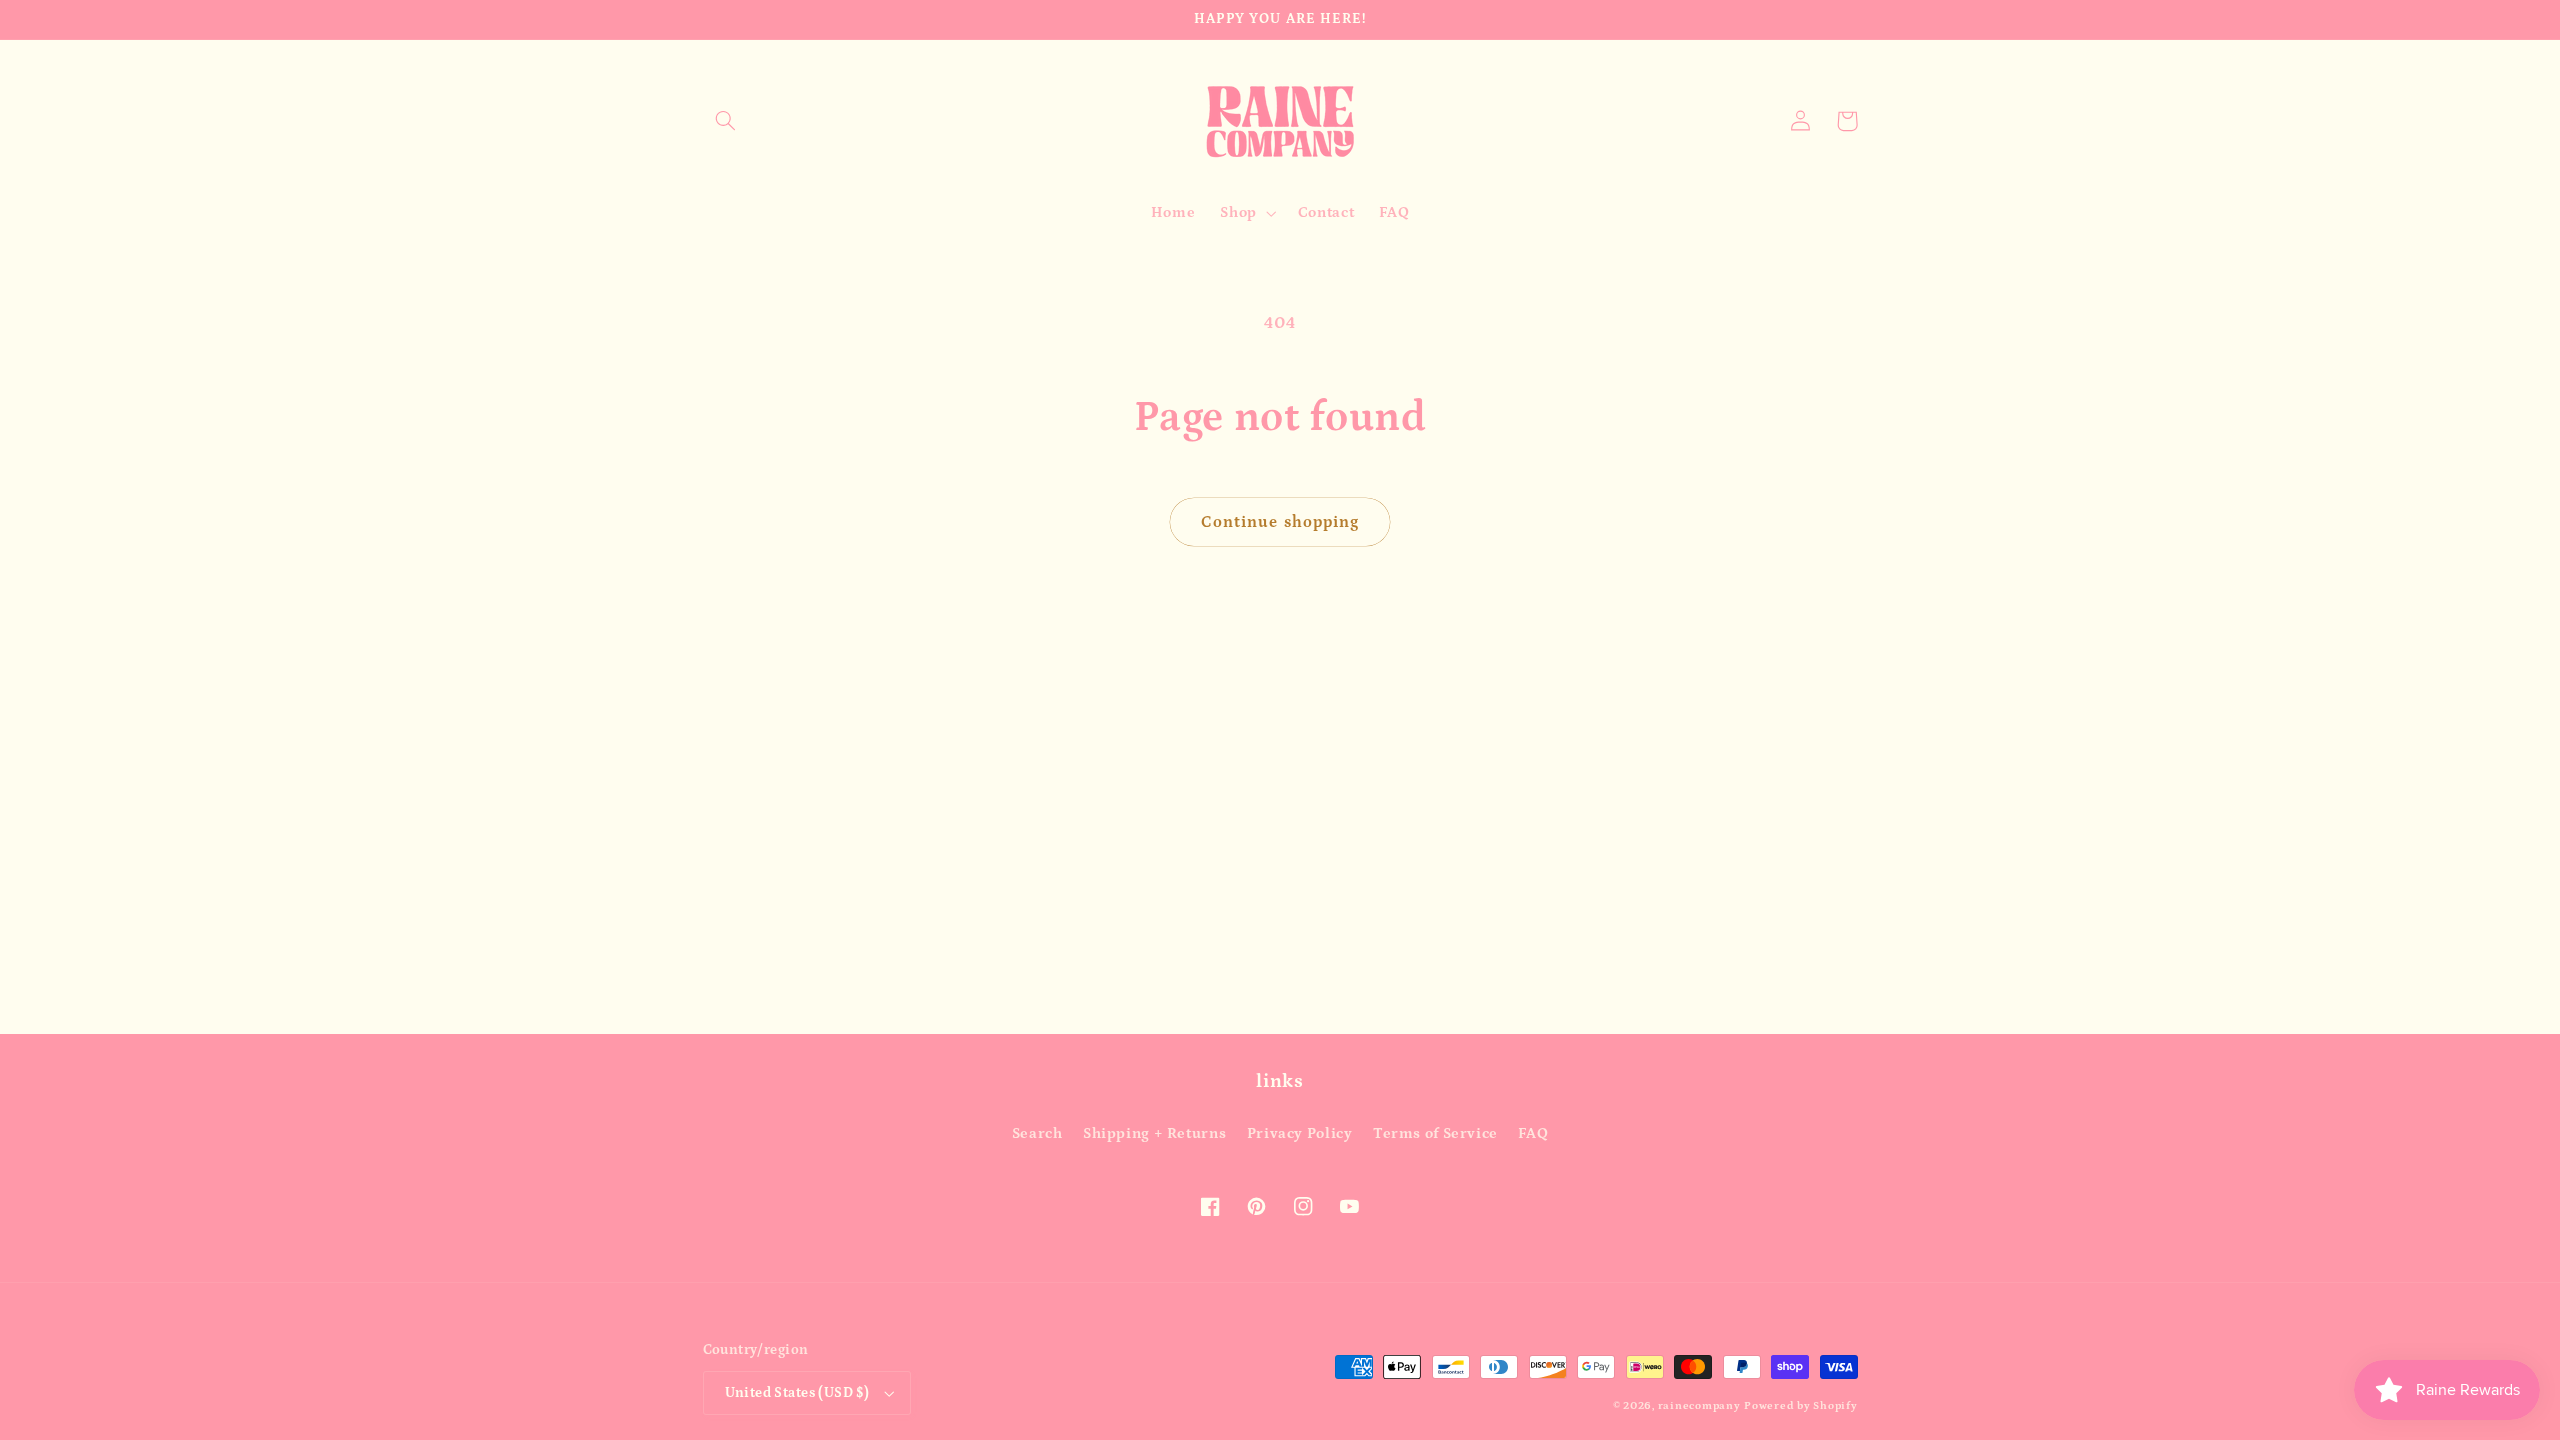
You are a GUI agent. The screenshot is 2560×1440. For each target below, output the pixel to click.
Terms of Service (1435, 1133)
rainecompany (1699, 1406)
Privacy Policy (1300, 1133)
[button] (726, 121)
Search (1037, 1133)
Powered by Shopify (1800, 1406)
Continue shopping (1280, 522)
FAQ (1533, 1133)
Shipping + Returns (1154, 1133)
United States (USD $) (797, 1393)
